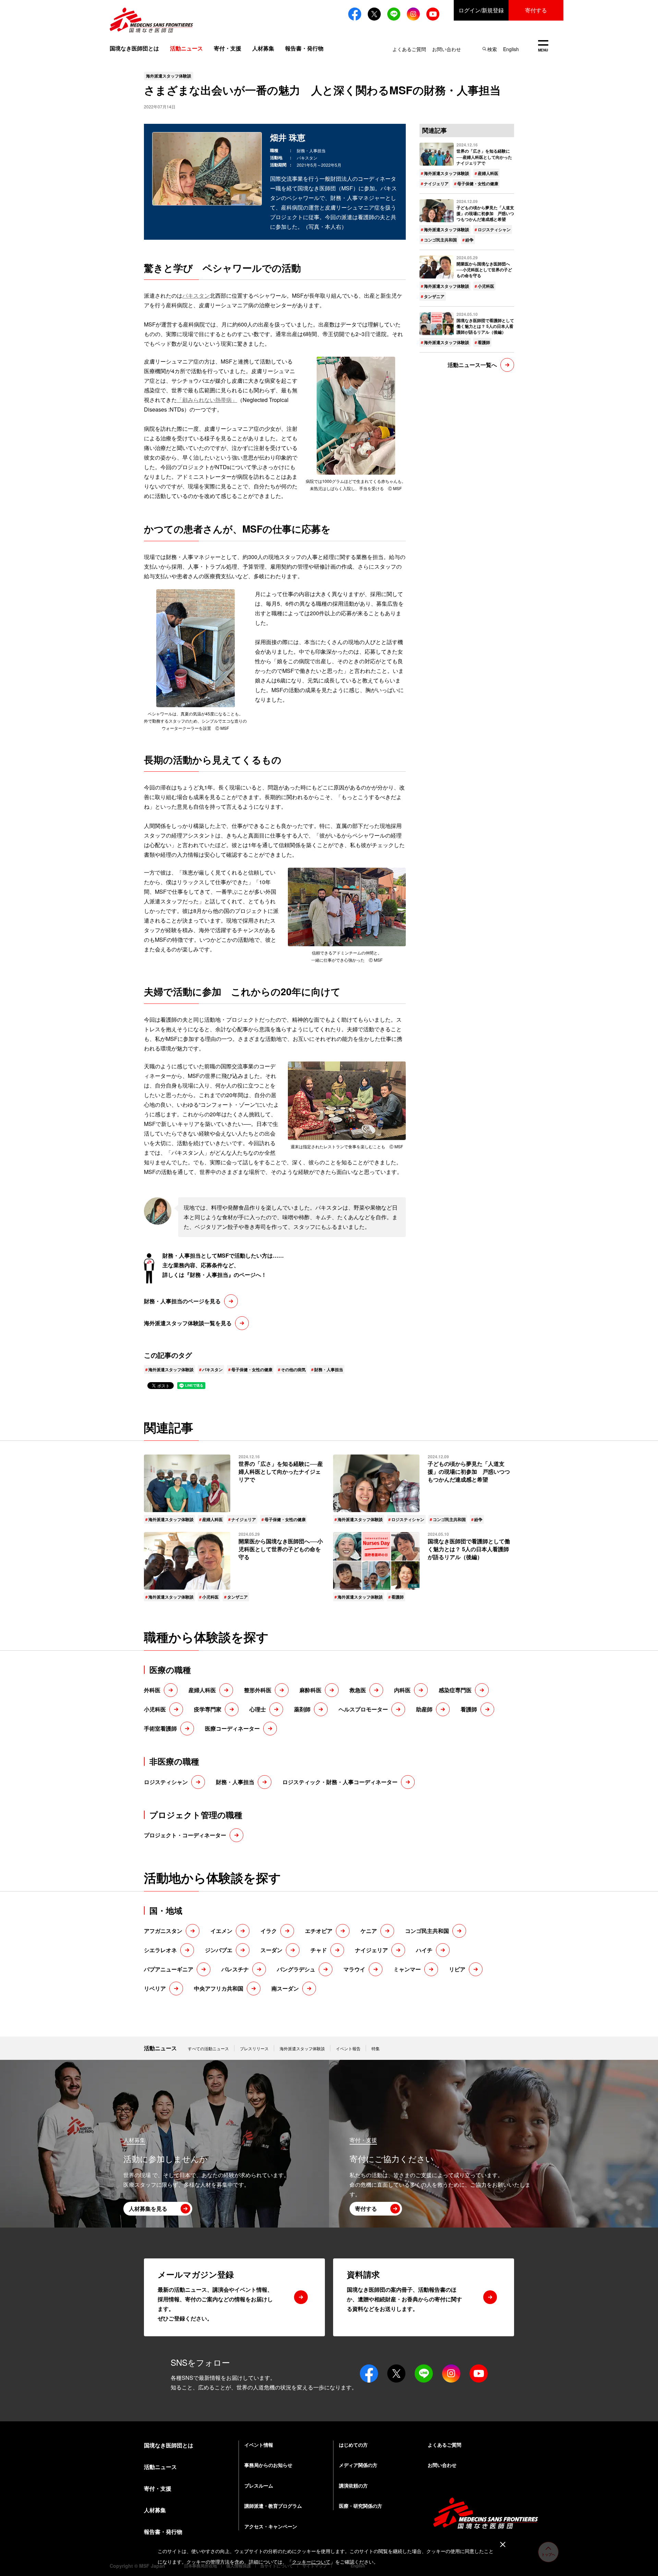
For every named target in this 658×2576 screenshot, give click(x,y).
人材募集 (263, 48)
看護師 (484, 342)
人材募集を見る (148, 2209)
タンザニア (434, 296)
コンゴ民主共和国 (440, 240)
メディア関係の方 (358, 2465)
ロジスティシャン (494, 229)
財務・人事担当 (329, 1369)
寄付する (536, 10)
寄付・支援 (228, 48)
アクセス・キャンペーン (271, 2526)
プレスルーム (259, 2485)
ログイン (481, 10)
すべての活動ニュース (208, 2048)
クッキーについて (311, 2562)
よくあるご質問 (409, 49)
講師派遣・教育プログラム (273, 2506)
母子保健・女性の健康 (252, 1369)
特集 (376, 2048)
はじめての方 (353, 2445)
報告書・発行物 (304, 48)
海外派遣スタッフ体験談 (171, 1369)
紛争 (470, 240)
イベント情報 (259, 2445)
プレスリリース (254, 2048)
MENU (543, 46)
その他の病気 (293, 1369)
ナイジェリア (436, 183)
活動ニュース (160, 2048)
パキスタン (196, 295)
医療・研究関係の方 (361, 2506)
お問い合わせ (447, 49)
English (511, 49)
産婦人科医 (488, 173)
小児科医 (486, 286)
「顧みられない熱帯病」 (207, 400)
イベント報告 (348, 2048)
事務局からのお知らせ (268, 2465)
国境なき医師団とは (134, 48)
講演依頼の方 (353, 2485)
